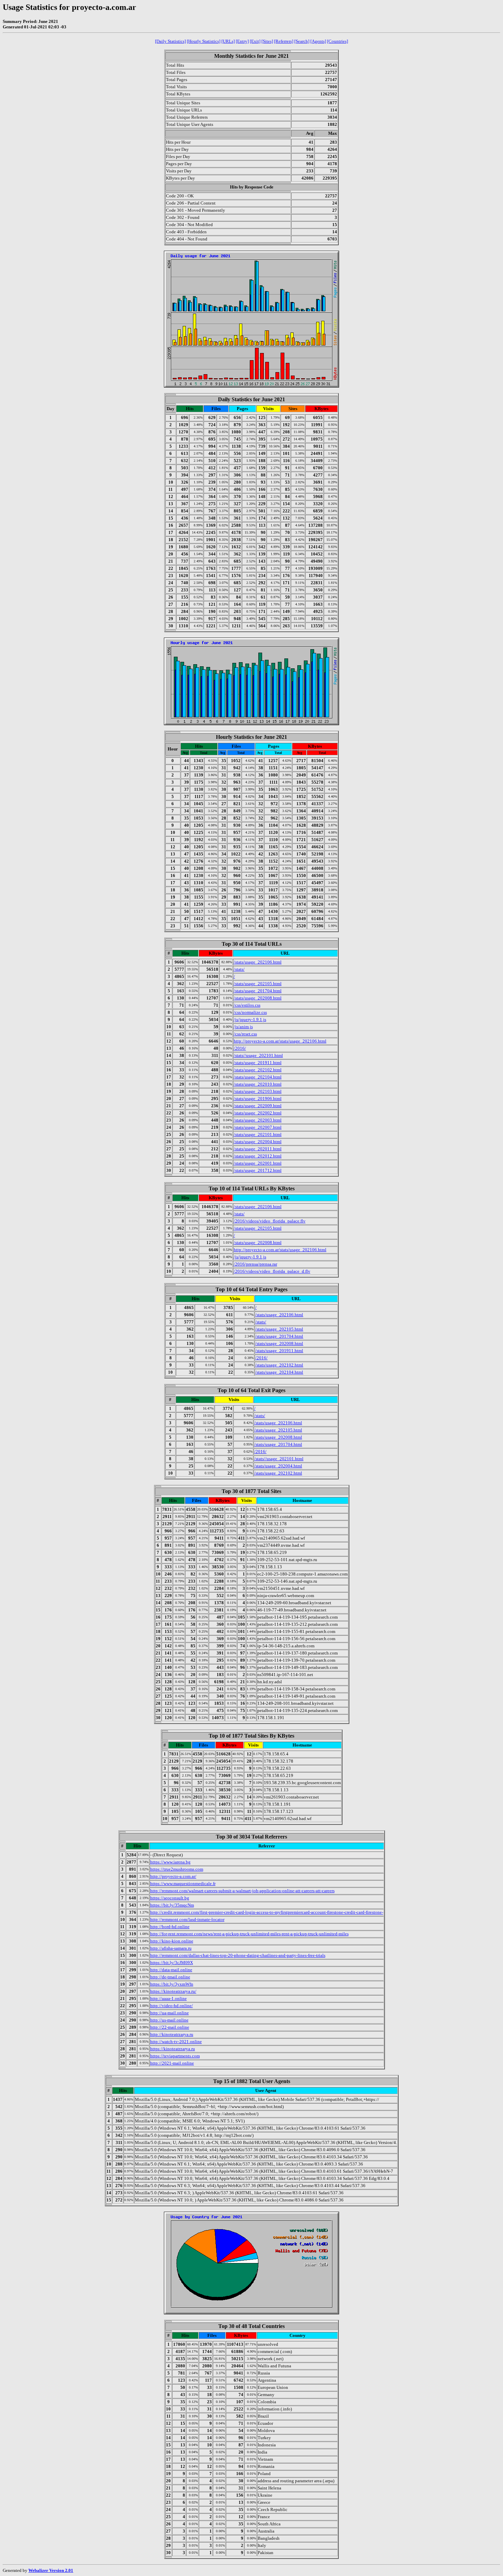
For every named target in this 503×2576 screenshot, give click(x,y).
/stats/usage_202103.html (258, 1091)
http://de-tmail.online (170, 1977)
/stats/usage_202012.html (258, 1156)
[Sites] (267, 41)
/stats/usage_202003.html (258, 1120)
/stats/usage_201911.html (258, 1063)
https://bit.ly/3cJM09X (172, 1963)
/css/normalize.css (250, 1012)
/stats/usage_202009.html (258, 1106)
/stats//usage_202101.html (258, 1055)
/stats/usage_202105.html (258, 984)
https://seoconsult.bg (170, 1898)
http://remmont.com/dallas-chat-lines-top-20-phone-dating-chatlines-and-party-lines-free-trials (238, 1955)
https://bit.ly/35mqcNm (172, 1905)
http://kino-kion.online (172, 1941)
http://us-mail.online (169, 2020)
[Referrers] (284, 41)
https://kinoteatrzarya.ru (173, 2049)
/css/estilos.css (247, 1005)
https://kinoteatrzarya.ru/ (173, 1991)
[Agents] (318, 41)
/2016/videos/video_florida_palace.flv (270, 1221)
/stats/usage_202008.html (258, 998)
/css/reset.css (245, 1034)
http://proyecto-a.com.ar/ (173, 1876)
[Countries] (338, 41)
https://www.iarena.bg (170, 1862)
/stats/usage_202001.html (258, 1163)
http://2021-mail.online (172, 2063)
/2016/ (240, 1048)
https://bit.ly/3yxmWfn (172, 1984)
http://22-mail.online (170, 2027)
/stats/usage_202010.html (258, 1084)
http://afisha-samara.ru (171, 1948)
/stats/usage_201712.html (258, 1170)
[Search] (302, 41)
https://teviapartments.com (175, 2056)
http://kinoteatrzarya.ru (172, 2034)
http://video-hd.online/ (172, 2006)
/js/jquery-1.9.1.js (250, 1019)
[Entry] (242, 41)
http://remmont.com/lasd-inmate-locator (187, 1919)
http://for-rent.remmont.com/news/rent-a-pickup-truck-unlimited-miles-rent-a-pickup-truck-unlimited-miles (249, 1934)
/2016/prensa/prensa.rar (255, 1264)
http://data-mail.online (171, 1970)
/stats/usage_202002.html (258, 1113)
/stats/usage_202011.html (258, 1149)
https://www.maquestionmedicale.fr (183, 1884)
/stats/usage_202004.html (258, 1142)
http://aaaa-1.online (169, 1998)
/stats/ (239, 969)
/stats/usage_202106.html (258, 962)
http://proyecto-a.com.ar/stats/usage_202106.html (280, 1041)
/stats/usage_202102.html (258, 1070)
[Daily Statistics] (170, 41)
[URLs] (228, 41)
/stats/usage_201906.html (258, 1099)
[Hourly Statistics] (204, 41)
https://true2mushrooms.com (177, 1869)
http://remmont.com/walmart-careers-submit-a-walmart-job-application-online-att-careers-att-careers (242, 1891)
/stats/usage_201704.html (258, 991)
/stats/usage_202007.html (258, 1127)
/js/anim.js (243, 1027)
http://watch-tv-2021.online (176, 2042)
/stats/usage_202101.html (258, 1134)
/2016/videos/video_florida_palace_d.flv (272, 1271)
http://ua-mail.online (170, 2013)
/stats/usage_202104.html (258, 1077)
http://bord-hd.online (170, 1927)
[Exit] (255, 41)
